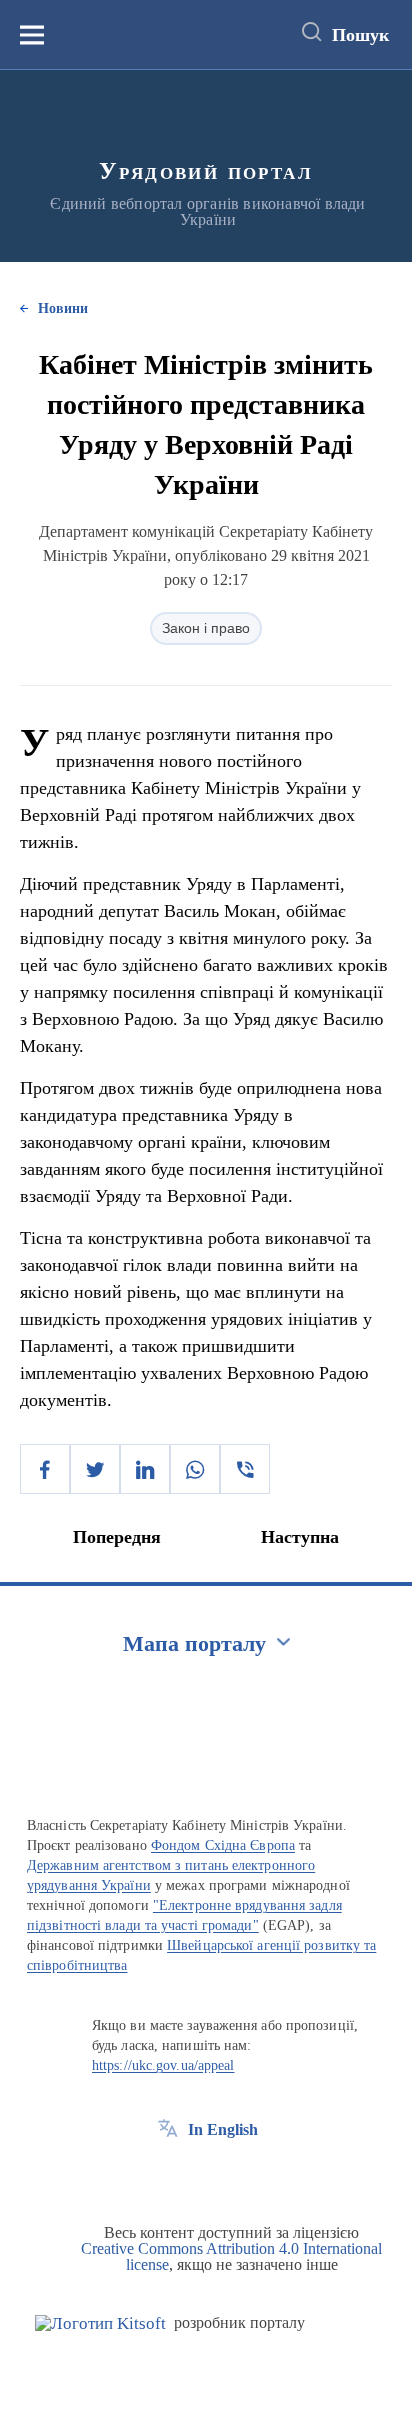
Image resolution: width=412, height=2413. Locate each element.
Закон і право (206, 628)
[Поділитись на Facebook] (45, 1469)
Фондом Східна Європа (223, 1845)
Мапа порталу (194, 1643)
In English (223, 2129)
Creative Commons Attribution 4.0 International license (231, 2256)
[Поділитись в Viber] (245, 1469)
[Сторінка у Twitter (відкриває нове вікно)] (205, 2175)
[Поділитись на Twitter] (95, 1469)
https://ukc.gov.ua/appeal (163, 2065)
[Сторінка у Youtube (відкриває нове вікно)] (242, 2175)
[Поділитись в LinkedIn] (145, 1469)
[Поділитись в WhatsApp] (195, 1469)
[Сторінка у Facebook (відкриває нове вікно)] (168, 2175)
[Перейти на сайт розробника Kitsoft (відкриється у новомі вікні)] (100, 2323)
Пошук (360, 35)
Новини (63, 308)
